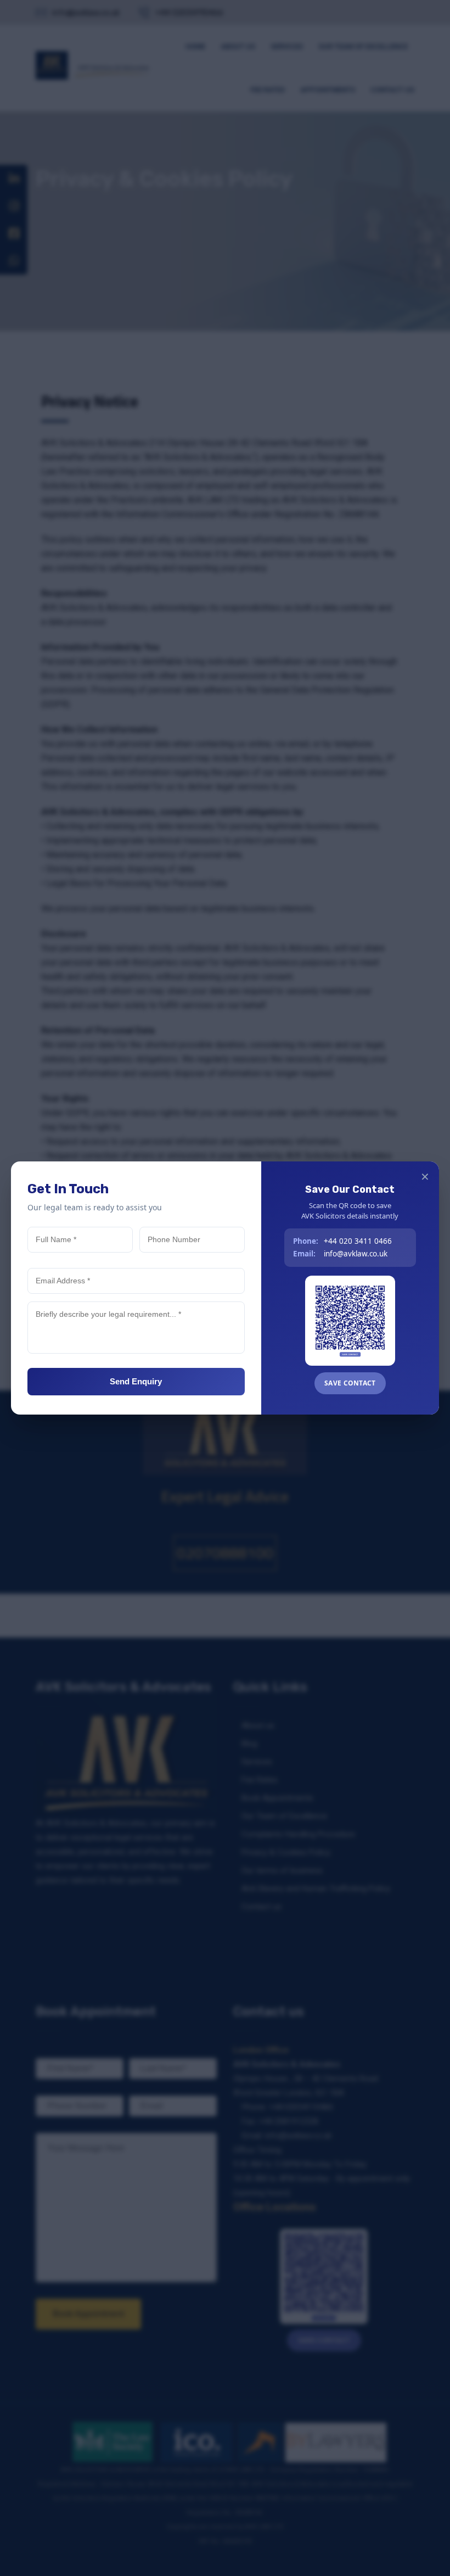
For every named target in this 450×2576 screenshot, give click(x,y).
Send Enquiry (136, 1381)
